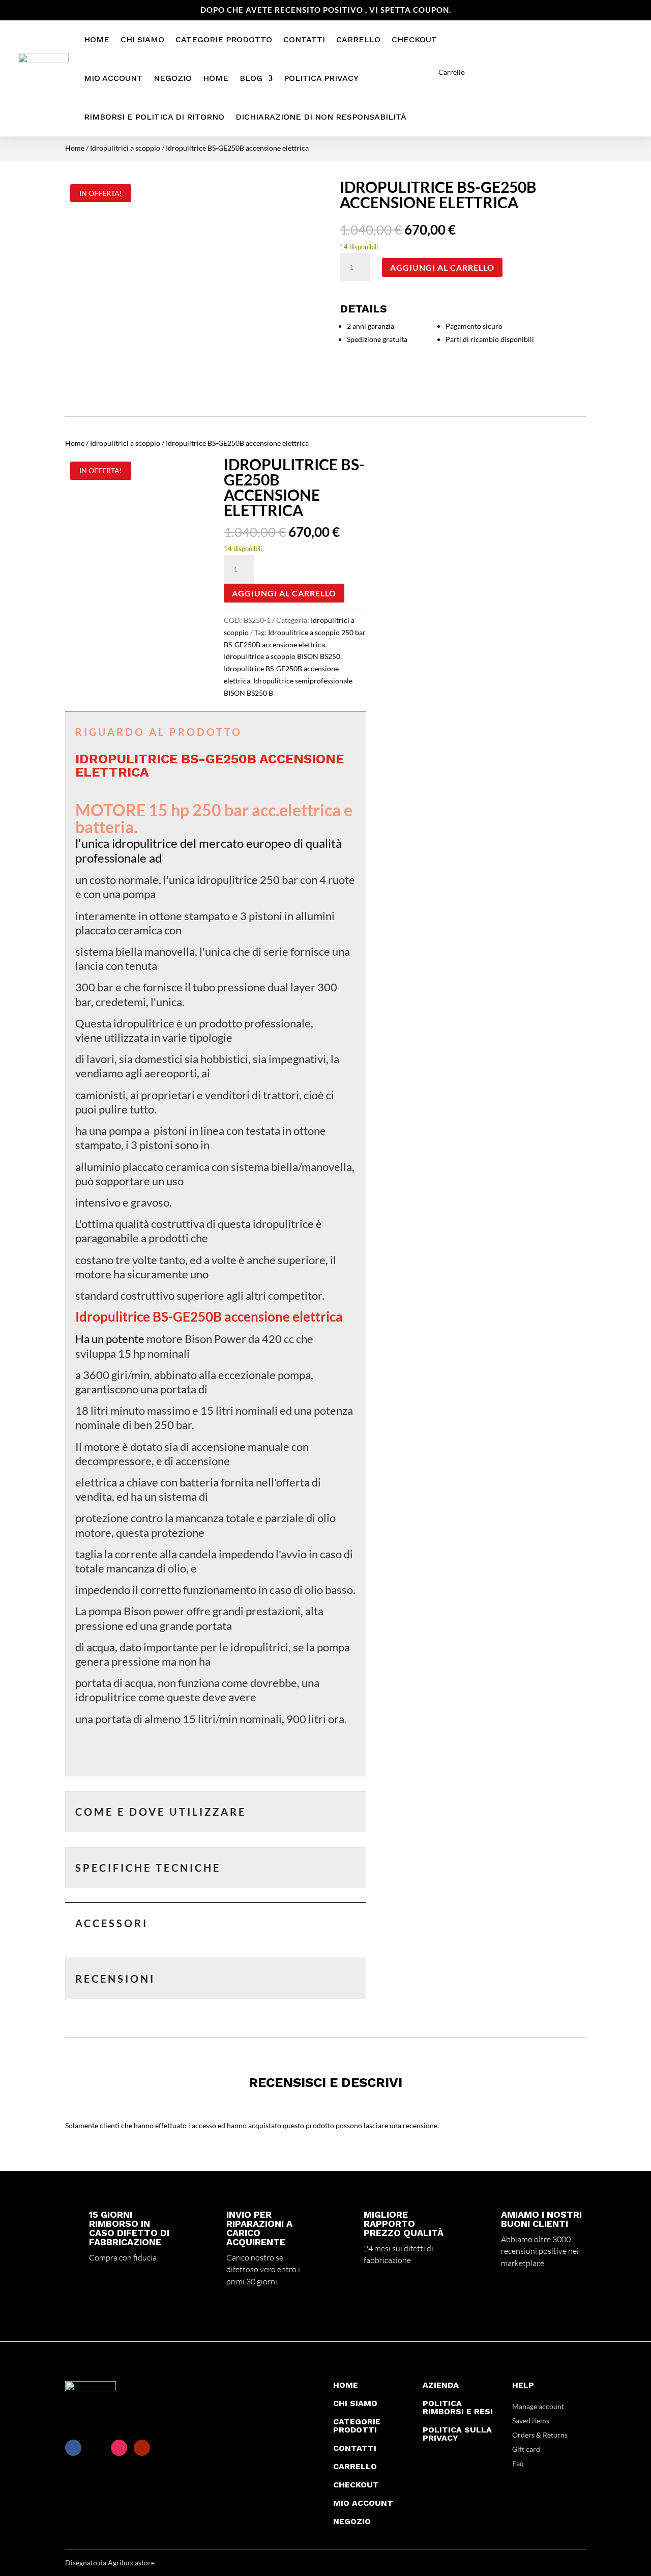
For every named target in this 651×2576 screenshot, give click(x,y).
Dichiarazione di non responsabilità (321, 117)
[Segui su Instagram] (119, 2448)
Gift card (526, 2449)
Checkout (414, 39)
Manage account (538, 2406)
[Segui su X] (96, 2448)
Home (97, 39)
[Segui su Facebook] (73, 2448)
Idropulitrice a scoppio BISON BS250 (282, 656)
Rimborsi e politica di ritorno (154, 117)
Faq (518, 2463)
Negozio (173, 78)
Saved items (531, 2421)
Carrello (358, 39)
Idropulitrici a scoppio (125, 148)
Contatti (304, 39)
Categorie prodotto (224, 39)
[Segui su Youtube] (142, 2448)
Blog (251, 78)
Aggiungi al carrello (442, 267)
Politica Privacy (321, 78)
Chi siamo (142, 39)
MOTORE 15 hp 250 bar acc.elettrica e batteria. (214, 818)
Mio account (113, 78)
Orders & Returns (540, 2435)
